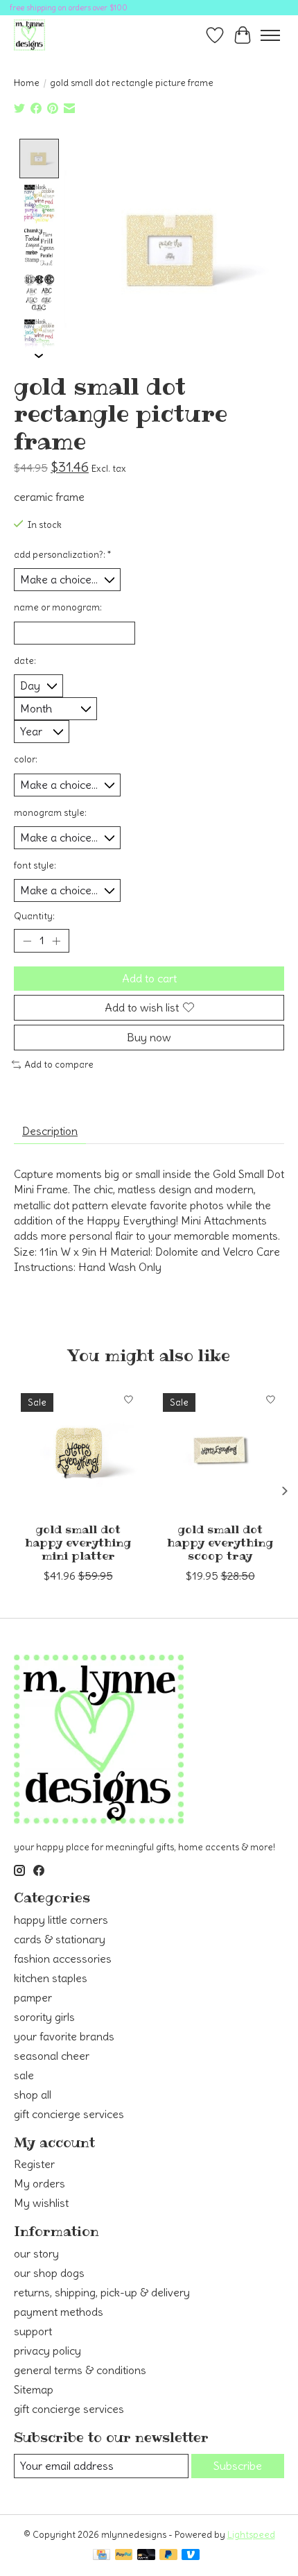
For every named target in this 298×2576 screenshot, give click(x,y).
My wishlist (41, 2203)
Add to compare (59, 1065)
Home (27, 83)
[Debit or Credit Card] (146, 2556)
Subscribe (238, 2466)
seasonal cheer (52, 2056)
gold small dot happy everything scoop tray (220, 1542)
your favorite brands (64, 2036)
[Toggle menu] (270, 35)
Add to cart (149, 978)
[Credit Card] (102, 2556)
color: (26, 759)
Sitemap (34, 2389)
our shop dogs (49, 2273)
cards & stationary (60, 1939)
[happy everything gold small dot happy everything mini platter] (78, 1450)
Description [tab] (50, 1131)
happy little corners (61, 1920)
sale (24, 2075)
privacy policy (47, 2351)
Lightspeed (251, 2535)
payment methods (59, 2312)
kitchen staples (51, 1978)
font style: (35, 865)
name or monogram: (58, 607)
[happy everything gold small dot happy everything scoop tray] (220, 1450)
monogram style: (50, 813)
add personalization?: (62, 555)
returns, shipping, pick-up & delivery (102, 2292)
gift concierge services (69, 2114)
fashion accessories (63, 1959)
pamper (33, 1997)
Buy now (149, 1037)
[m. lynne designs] (29, 35)
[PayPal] (124, 2556)
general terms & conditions (80, 2370)
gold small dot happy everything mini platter (78, 1542)
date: (25, 661)
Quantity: (34, 916)
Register (34, 2164)
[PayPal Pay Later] (168, 2556)
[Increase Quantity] (56, 941)
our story (36, 2253)
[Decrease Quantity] (27, 941)
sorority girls (44, 2017)
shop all (33, 2095)
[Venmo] (191, 2556)
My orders (40, 2183)
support (33, 2331)
